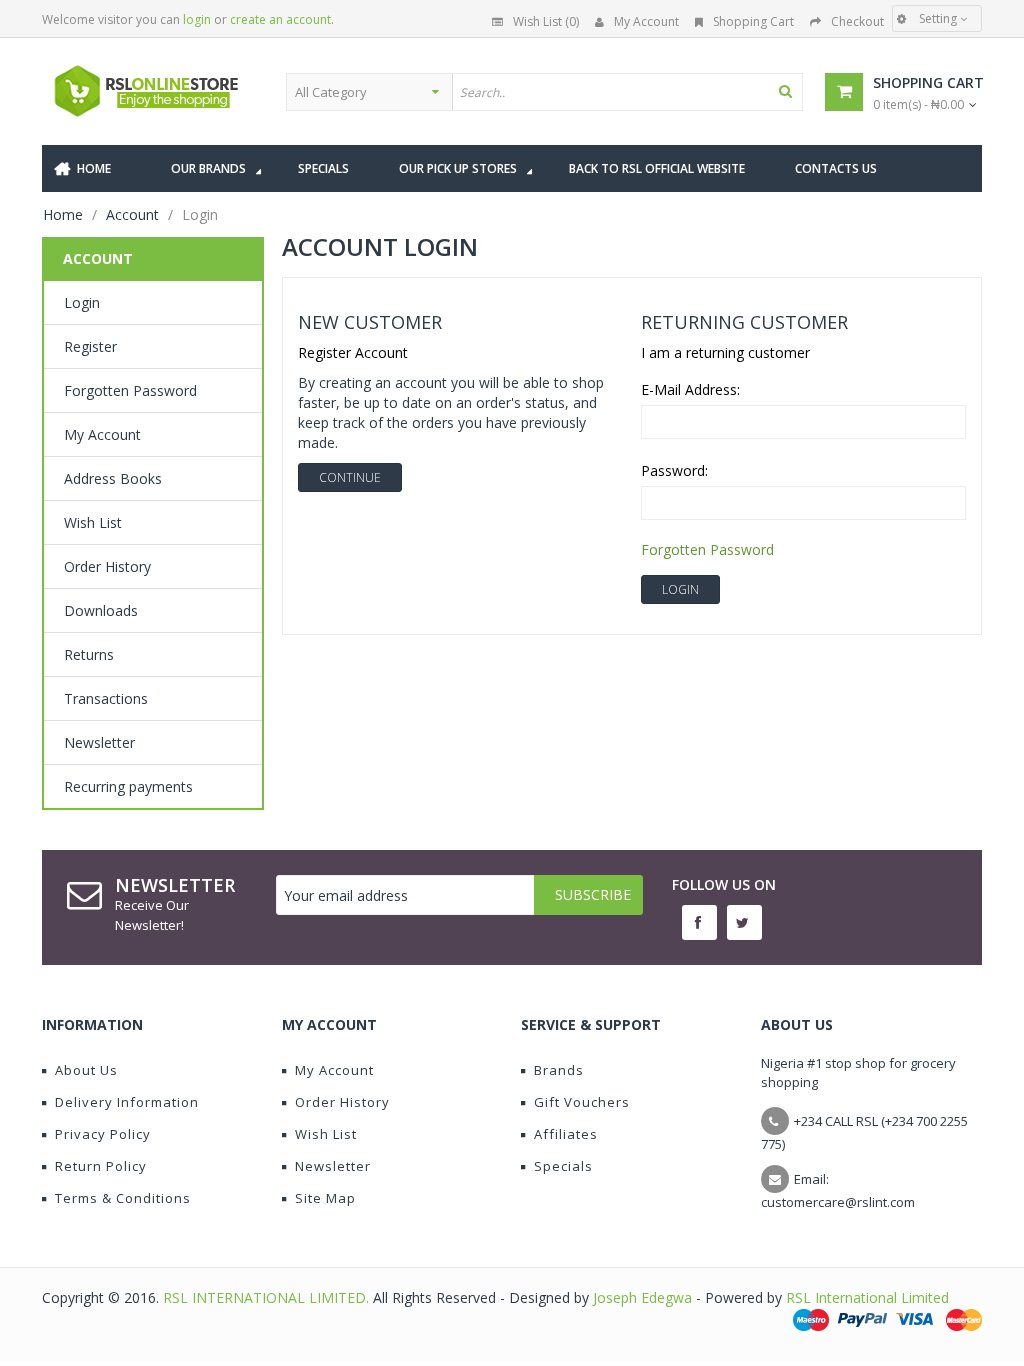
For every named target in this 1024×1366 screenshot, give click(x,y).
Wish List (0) (546, 21)
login (197, 19)
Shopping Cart (753, 21)
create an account (280, 19)
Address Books (113, 478)
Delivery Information (127, 1102)
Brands (559, 1070)
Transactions (106, 698)
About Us (86, 1070)
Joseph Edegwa (642, 1297)
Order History (107, 566)
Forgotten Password (130, 390)
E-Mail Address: (690, 389)
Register (90, 346)
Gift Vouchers (582, 1102)
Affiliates (566, 1134)
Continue (350, 477)
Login (82, 302)
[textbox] (627, 92)
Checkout (857, 21)
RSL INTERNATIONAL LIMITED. (268, 1297)
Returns (89, 654)
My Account (646, 21)
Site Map (325, 1198)
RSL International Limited (867, 1297)
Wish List (93, 522)
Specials (563, 1166)
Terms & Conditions (123, 1198)
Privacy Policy (103, 1134)
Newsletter (99, 742)
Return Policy (101, 1166)
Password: (674, 470)
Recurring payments (128, 786)
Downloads (101, 610)
